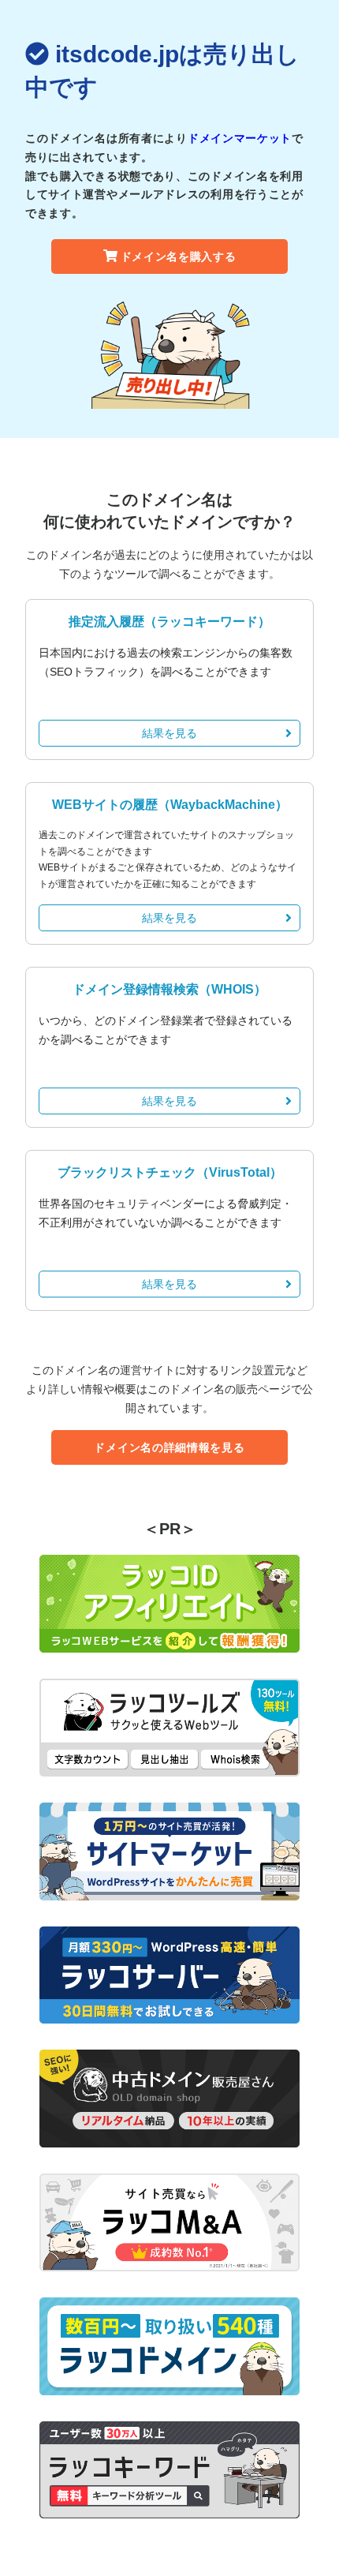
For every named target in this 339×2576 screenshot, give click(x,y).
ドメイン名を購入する (179, 256)
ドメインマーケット (240, 138)
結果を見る (169, 733)
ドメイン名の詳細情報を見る (169, 1447)
